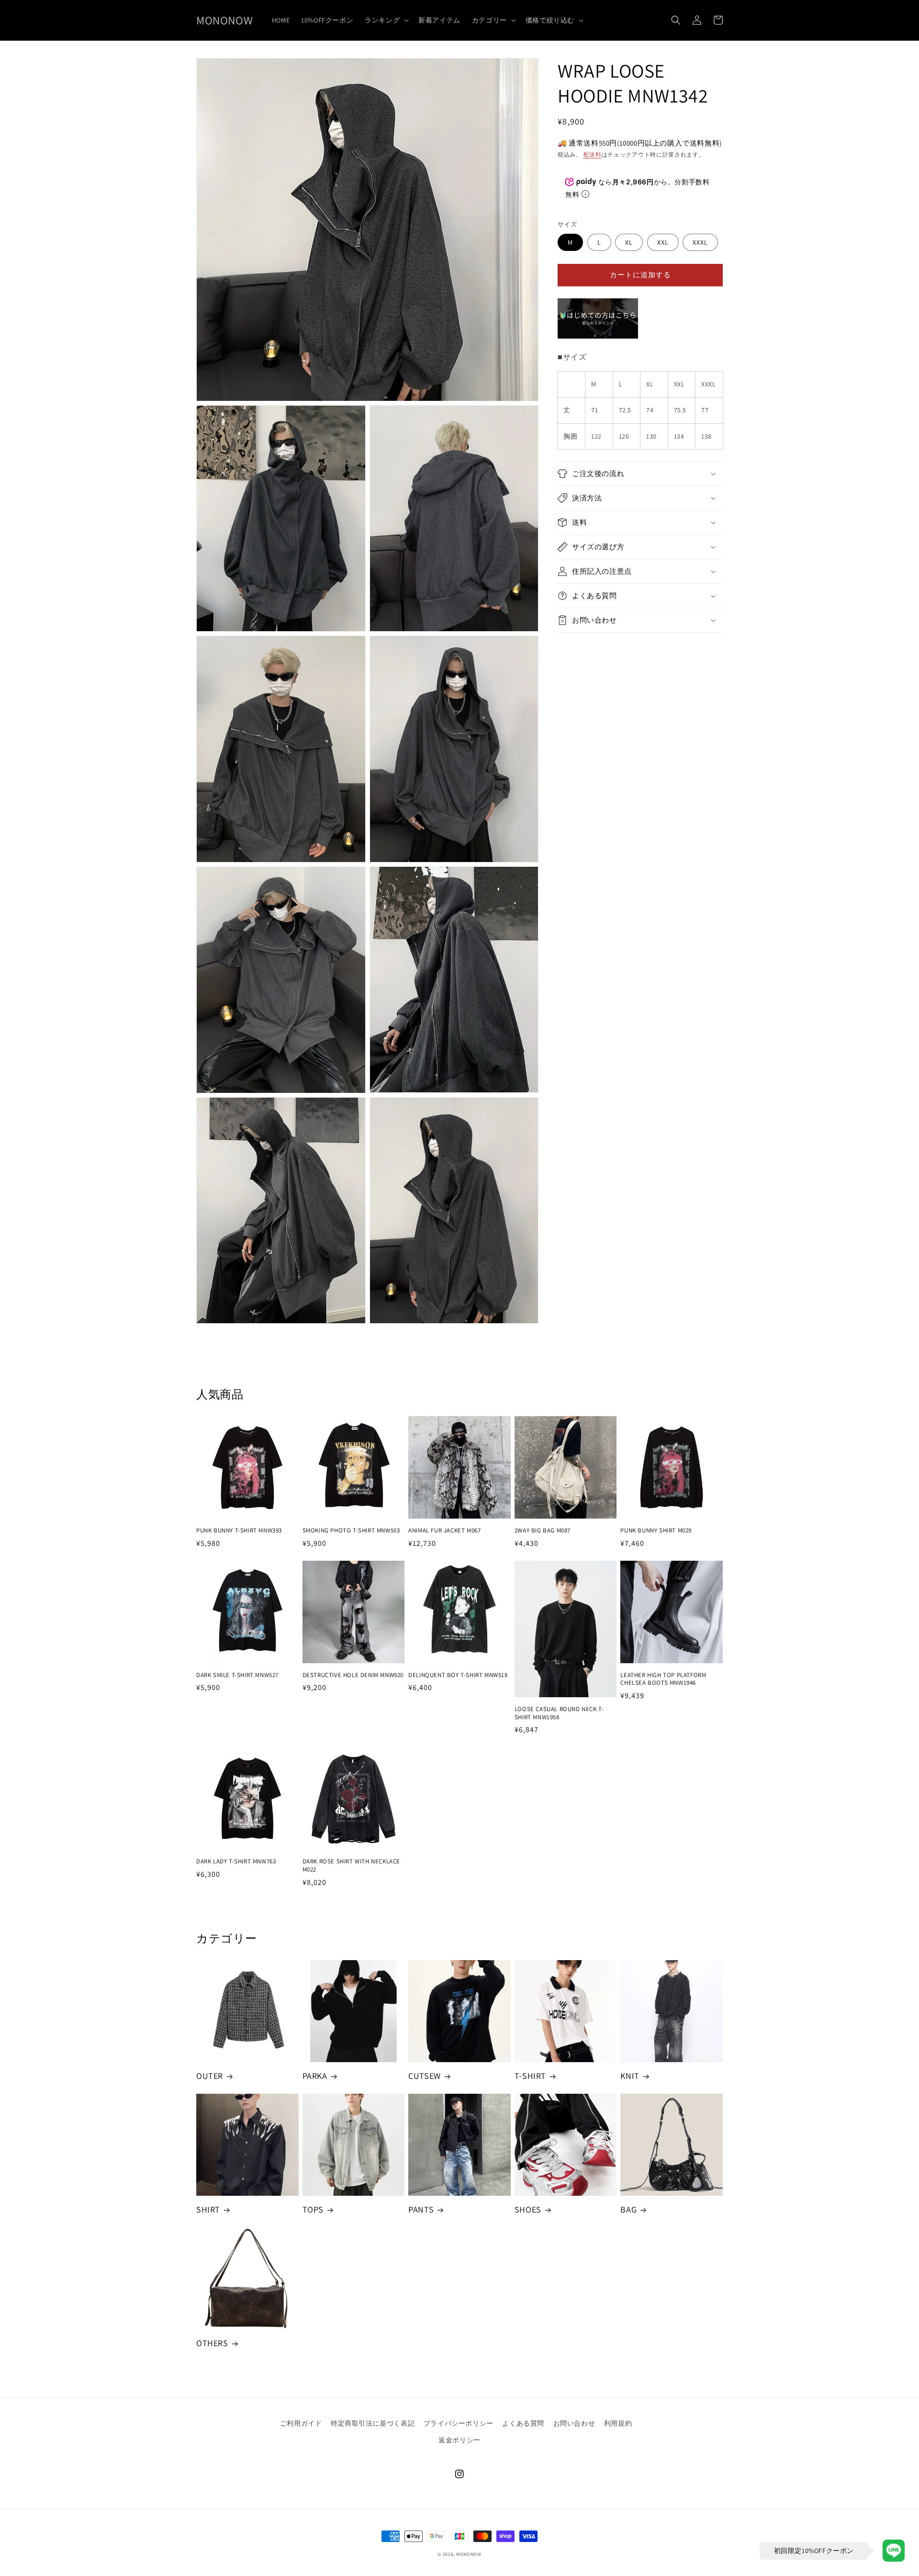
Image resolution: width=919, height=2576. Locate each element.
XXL (663, 242)
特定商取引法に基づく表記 (373, 2423)
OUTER (210, 2076)
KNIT (630, 2076)
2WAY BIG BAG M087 (543, 1531)
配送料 (593, 154)
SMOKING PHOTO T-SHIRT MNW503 (351, 1531)
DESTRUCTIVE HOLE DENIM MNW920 (353, 1675)
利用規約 (618, 2423)
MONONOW (469, 2554)
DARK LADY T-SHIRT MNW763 (236, 1861)
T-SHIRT (530, 2076)
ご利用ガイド (301, 2423)
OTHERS (212, 2343)
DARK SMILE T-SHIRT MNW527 (237, 1675)
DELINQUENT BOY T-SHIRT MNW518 (458, 1675)
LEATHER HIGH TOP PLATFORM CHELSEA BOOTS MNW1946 (663, 1679)
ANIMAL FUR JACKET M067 (444, 1531)
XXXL (700, 242)
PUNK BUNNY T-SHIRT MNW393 (239, 1531)
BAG (628, 2209)
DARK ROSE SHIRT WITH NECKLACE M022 (351, 1866)
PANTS (421, 2209)
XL (629, 242)
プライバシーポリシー (459, 2423)
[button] (386, 20)
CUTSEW (425, 2076)
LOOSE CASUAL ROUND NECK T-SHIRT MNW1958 (559, 1713)
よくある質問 (523, 2423)
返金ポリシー (459, 2440)
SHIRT (208, 2209)
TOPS (313, 2209)
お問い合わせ (574, 2423)
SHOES (528, 2209)
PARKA (315, 2076)
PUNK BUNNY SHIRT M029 (656, 1531)
